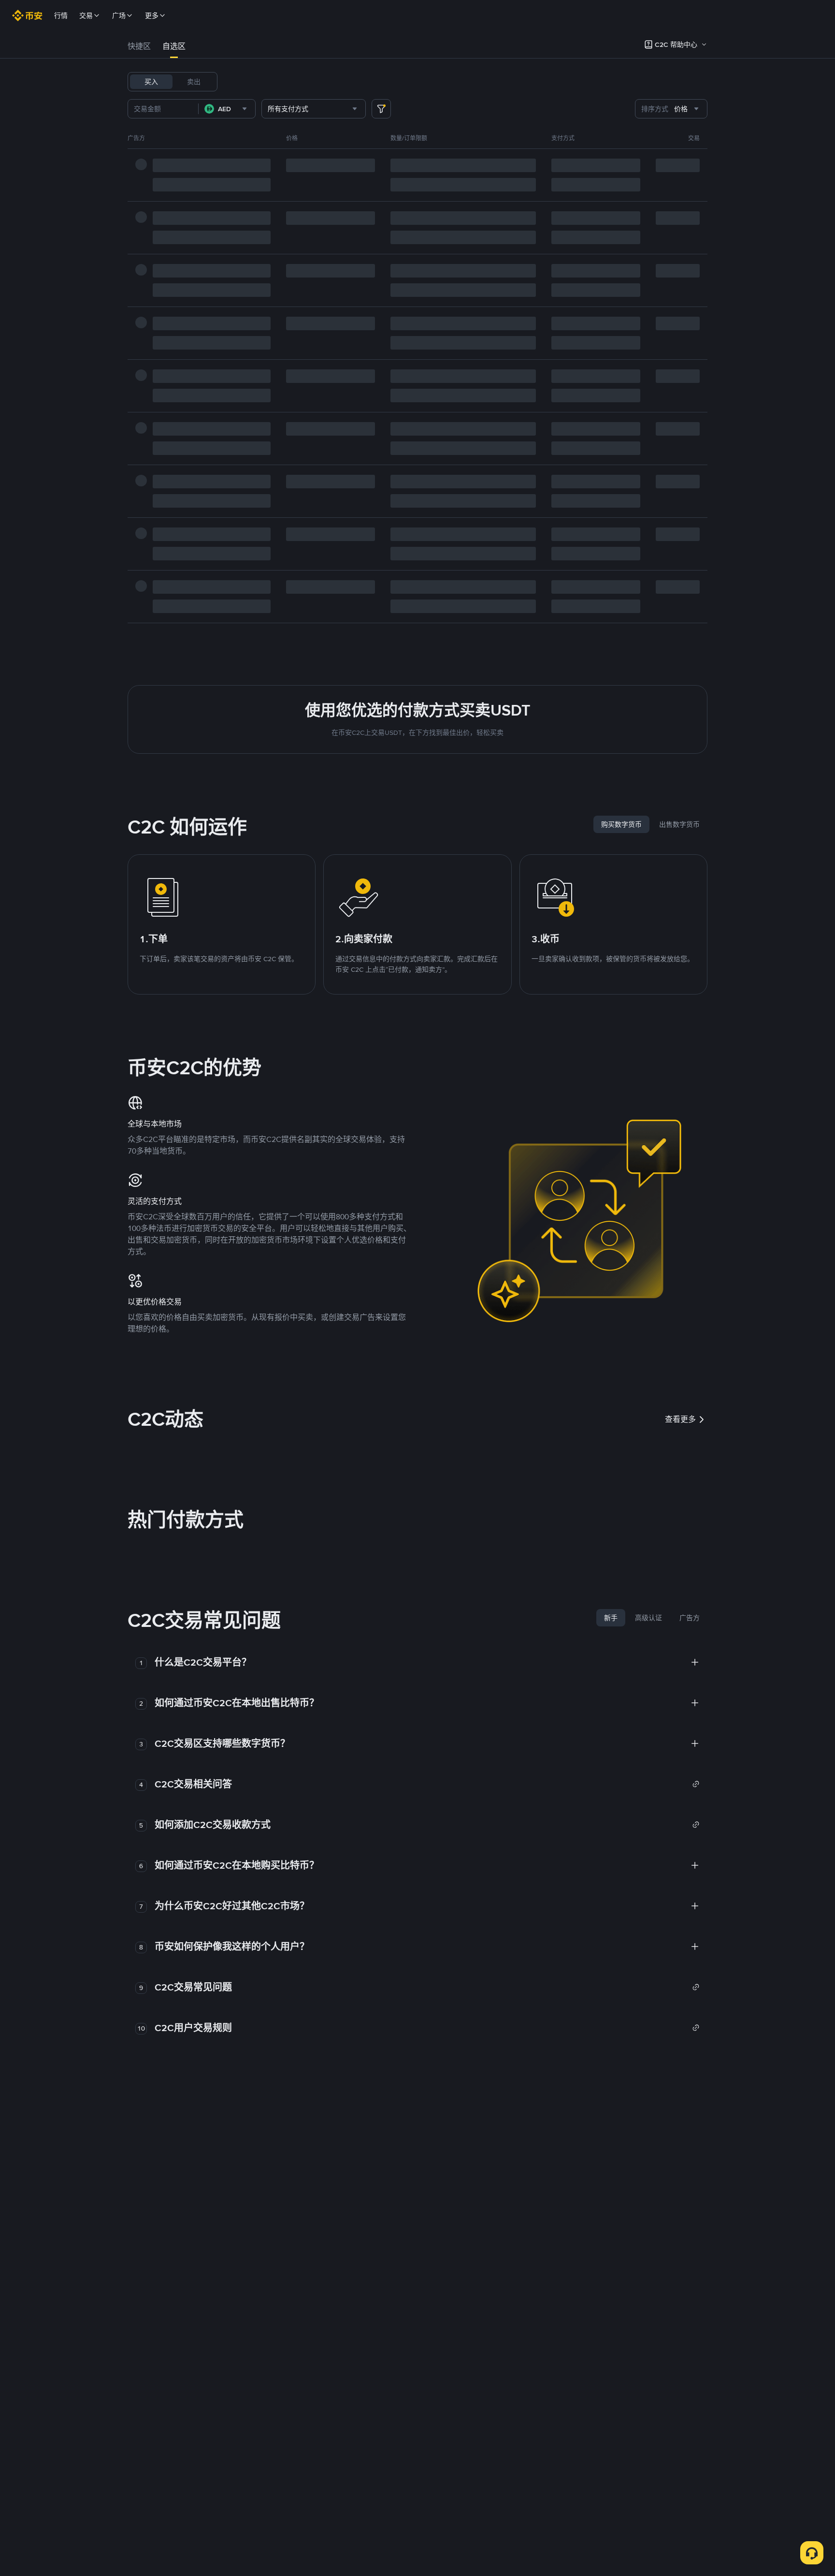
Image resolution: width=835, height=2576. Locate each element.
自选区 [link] (174, 46)
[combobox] (227, 109)
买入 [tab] (151, 82)
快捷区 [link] (139, 46)
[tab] (139, 46)
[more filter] (381, 109)
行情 (61, 15)
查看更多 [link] (680, 1419)
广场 (119, 15)
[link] (427, 1784)
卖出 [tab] (194, 82)
